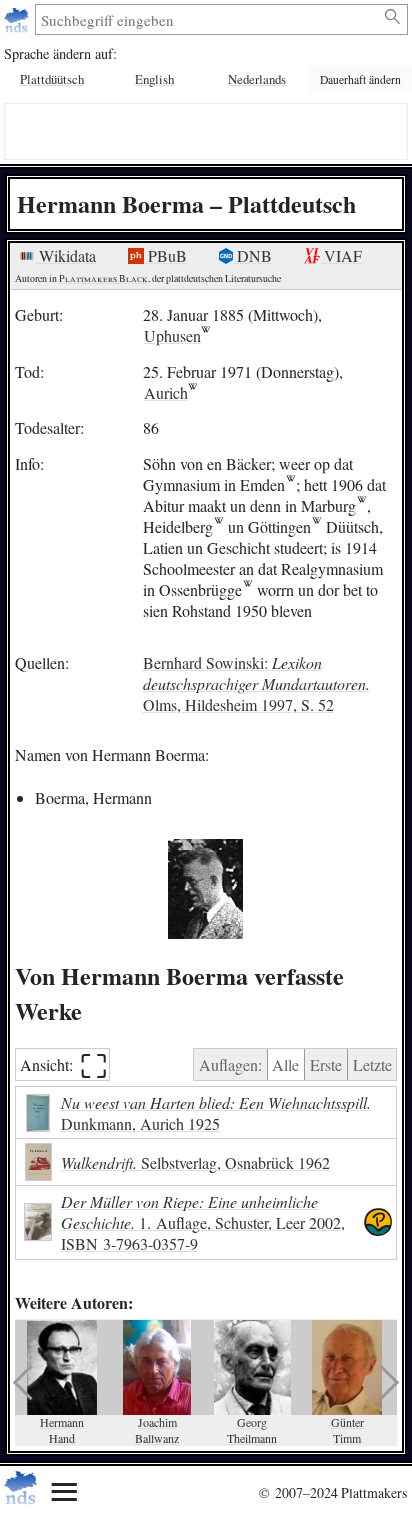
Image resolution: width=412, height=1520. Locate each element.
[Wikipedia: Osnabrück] (247, 589)
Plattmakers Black (103, 278)
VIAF (341, 255)
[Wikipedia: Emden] (290, 484)
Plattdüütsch (52, 79)
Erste (326, 1064)
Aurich (166, 392)
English (154, 79)
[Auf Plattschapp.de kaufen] (378, 1222)
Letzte (372, 1064)
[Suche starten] (393, 17)
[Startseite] (18, 19)
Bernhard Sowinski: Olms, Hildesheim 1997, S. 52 (256, 683)
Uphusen (172, 335)
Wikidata (65, 255)
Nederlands (257, 79)
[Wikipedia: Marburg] (361, 505)
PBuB (165, 255)
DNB (252, 255)
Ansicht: (63, 1064)
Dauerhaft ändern (360, 79)
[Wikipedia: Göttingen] (316, 526)
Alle (285, 1064)
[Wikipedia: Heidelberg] (218, 526)
